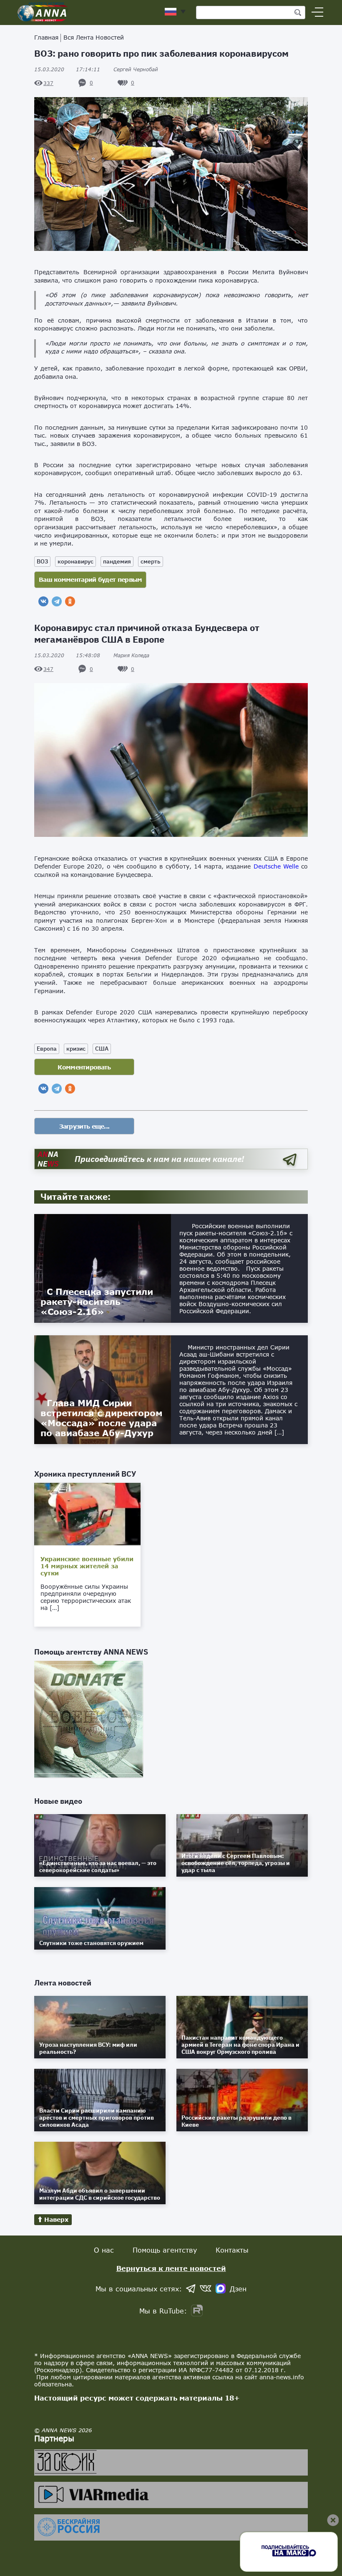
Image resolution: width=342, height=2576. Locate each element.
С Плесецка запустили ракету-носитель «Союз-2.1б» (97, 1302)
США (102, 1049)
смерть (151, 561)
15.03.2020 (67, 69)
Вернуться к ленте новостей (171, 2268)
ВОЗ (42, 561)
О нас (104, 2250)
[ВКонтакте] (43, 601)
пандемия (117, 561)
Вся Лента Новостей (94, 37)
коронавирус (75, 561)
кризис (76, 1049)
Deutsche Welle (276, 866)
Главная (46, 37)
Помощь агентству (165, 2250)
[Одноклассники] (70, 601)
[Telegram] (57, 601)
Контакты (232, 2250)
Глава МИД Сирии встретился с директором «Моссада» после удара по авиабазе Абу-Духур (102, 1418)
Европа (47, 1049)
